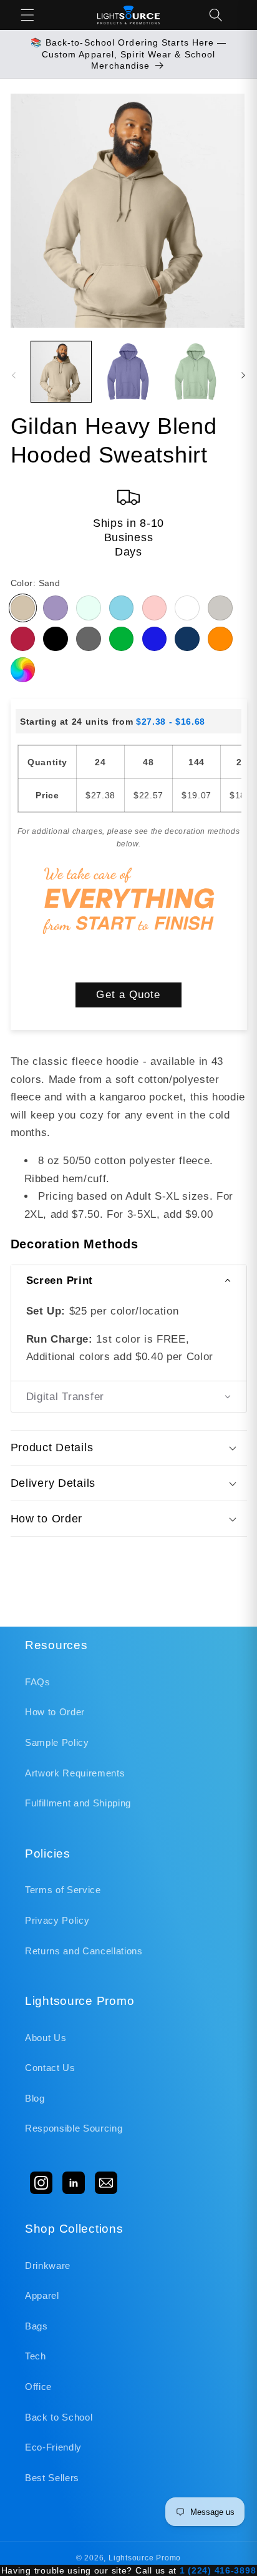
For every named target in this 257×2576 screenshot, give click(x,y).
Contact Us (50, 2068)
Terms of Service (63, 1890)
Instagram (41, 2183)
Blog (35, 2098)
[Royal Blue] (155, 639)
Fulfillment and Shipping (78, 1803)
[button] (27, 15)
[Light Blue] (122, 608)
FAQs (38, 1682)
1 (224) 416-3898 (218, 2570)
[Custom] (23, 670)
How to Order (55, 1712)
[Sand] (23, 608)
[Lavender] (56, 608)
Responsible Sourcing (74, 2128)
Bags (36, 2326)
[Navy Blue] (187, 639)
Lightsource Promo (145, 2558)
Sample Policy (57, 1742)
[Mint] (89, 608)
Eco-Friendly (53, 2447)
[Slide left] (14, 375)
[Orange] (220, 639)
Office (38, 2387)
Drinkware (48, 2265)
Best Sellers (52, 2478)
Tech (36, 2356)
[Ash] (220, 608)
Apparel (42, 2295)
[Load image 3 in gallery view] (196, 372)
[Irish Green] (122, 639)
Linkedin (74, 2183)
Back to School (59, 2417)
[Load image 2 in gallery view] (128, 372)
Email (106, 2183)
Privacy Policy (57, 1920)
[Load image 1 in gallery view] (61, 372)
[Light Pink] (155, 608)
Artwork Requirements (75, 1773)
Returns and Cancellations (84, 1951)
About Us (46, 2038)
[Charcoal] (89, 639)
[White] (187, 608)
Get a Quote (128, 994)
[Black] (56, 639)
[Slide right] (243, 375)
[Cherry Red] (23, 639)
